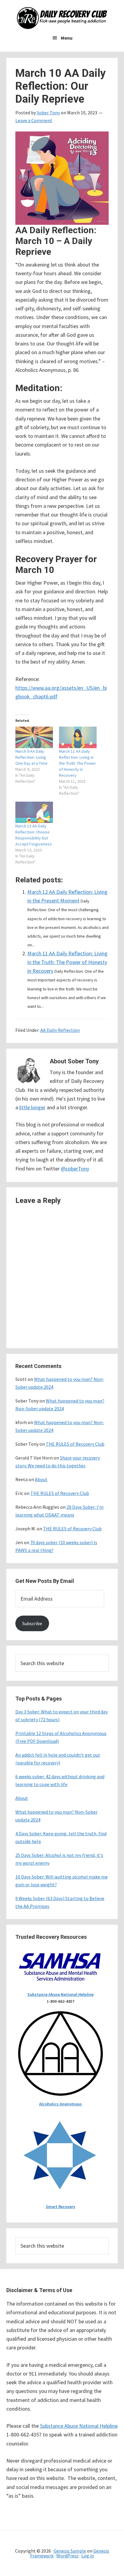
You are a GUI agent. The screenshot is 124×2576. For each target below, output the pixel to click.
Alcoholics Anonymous (60, 2104)
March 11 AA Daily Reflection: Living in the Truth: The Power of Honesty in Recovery (77, 763)
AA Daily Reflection (60, 1030)
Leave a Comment (34, 120)
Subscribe (32, 1623)
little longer (32, 1107)
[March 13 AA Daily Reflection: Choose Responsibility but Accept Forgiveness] (34, 812)
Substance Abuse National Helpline (60, 1994)
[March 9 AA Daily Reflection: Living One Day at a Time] (34, 737)
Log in (88, 2556)
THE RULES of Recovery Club (75, 1444)
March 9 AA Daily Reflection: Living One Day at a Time (31, 757)
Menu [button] (67, 38)
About (41, 1479)
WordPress (67, 2556)
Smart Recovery (60, 2207)
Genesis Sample (70, 2551)
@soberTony (75, 1169)
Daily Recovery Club (62, 18)
